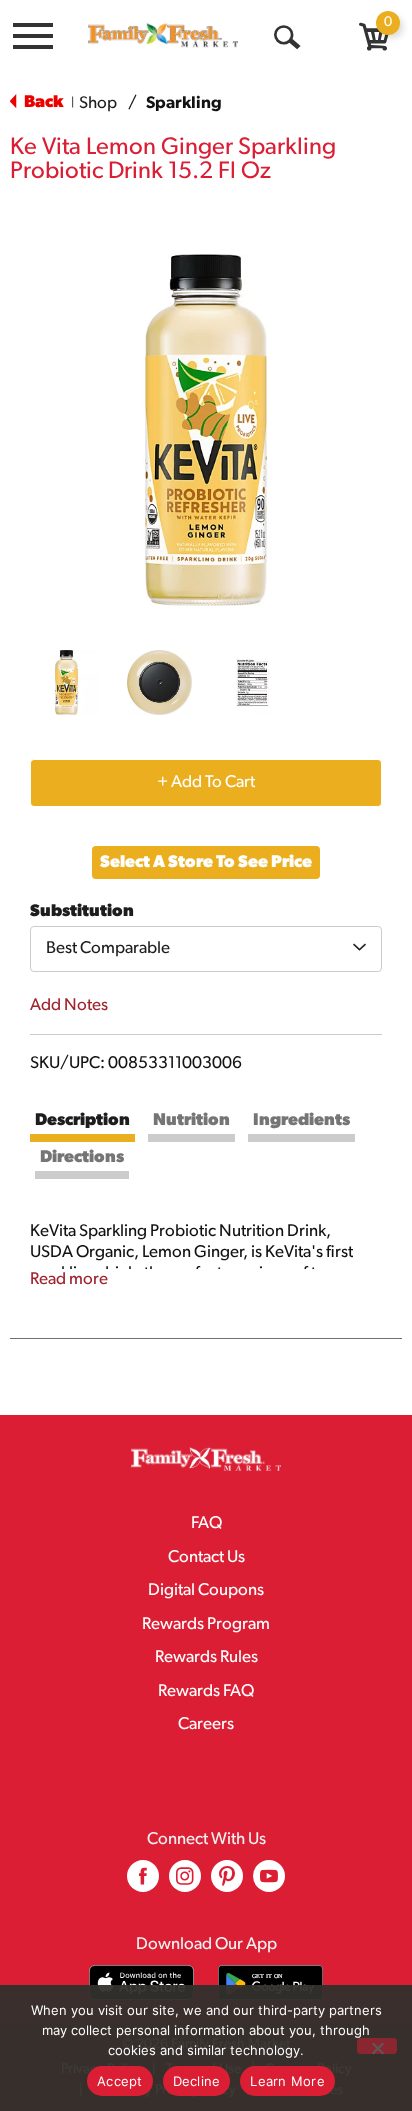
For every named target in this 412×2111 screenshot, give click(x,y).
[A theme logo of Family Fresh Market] (163, 35)
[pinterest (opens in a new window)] (227, 1883)
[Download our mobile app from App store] (141, 1982)
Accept (120, 2081)
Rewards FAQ (206, 1691)
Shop (98, 103)
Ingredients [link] (301, 1120)
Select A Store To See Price (206, 862)
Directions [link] (82, 1157)
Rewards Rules (206, 1657)
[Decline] (377, 2046)
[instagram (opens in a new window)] (185, 1883)
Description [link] (82, 1120)
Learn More (287, 2081)
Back (42, 102)
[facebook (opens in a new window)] (143, 1883)
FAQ (206, 1523)
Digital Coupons (206, 1590)
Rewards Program (206, 1624)
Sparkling (184, 103)
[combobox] (206, 949)
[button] (66, 682)
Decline (197, 2081)
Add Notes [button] (69, 1005)
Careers (206, 1724)
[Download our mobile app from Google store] (270, 1982)
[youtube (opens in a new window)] (269, 1883)
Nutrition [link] (191, 1120)
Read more (69, 1279)
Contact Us (206, 1557)
